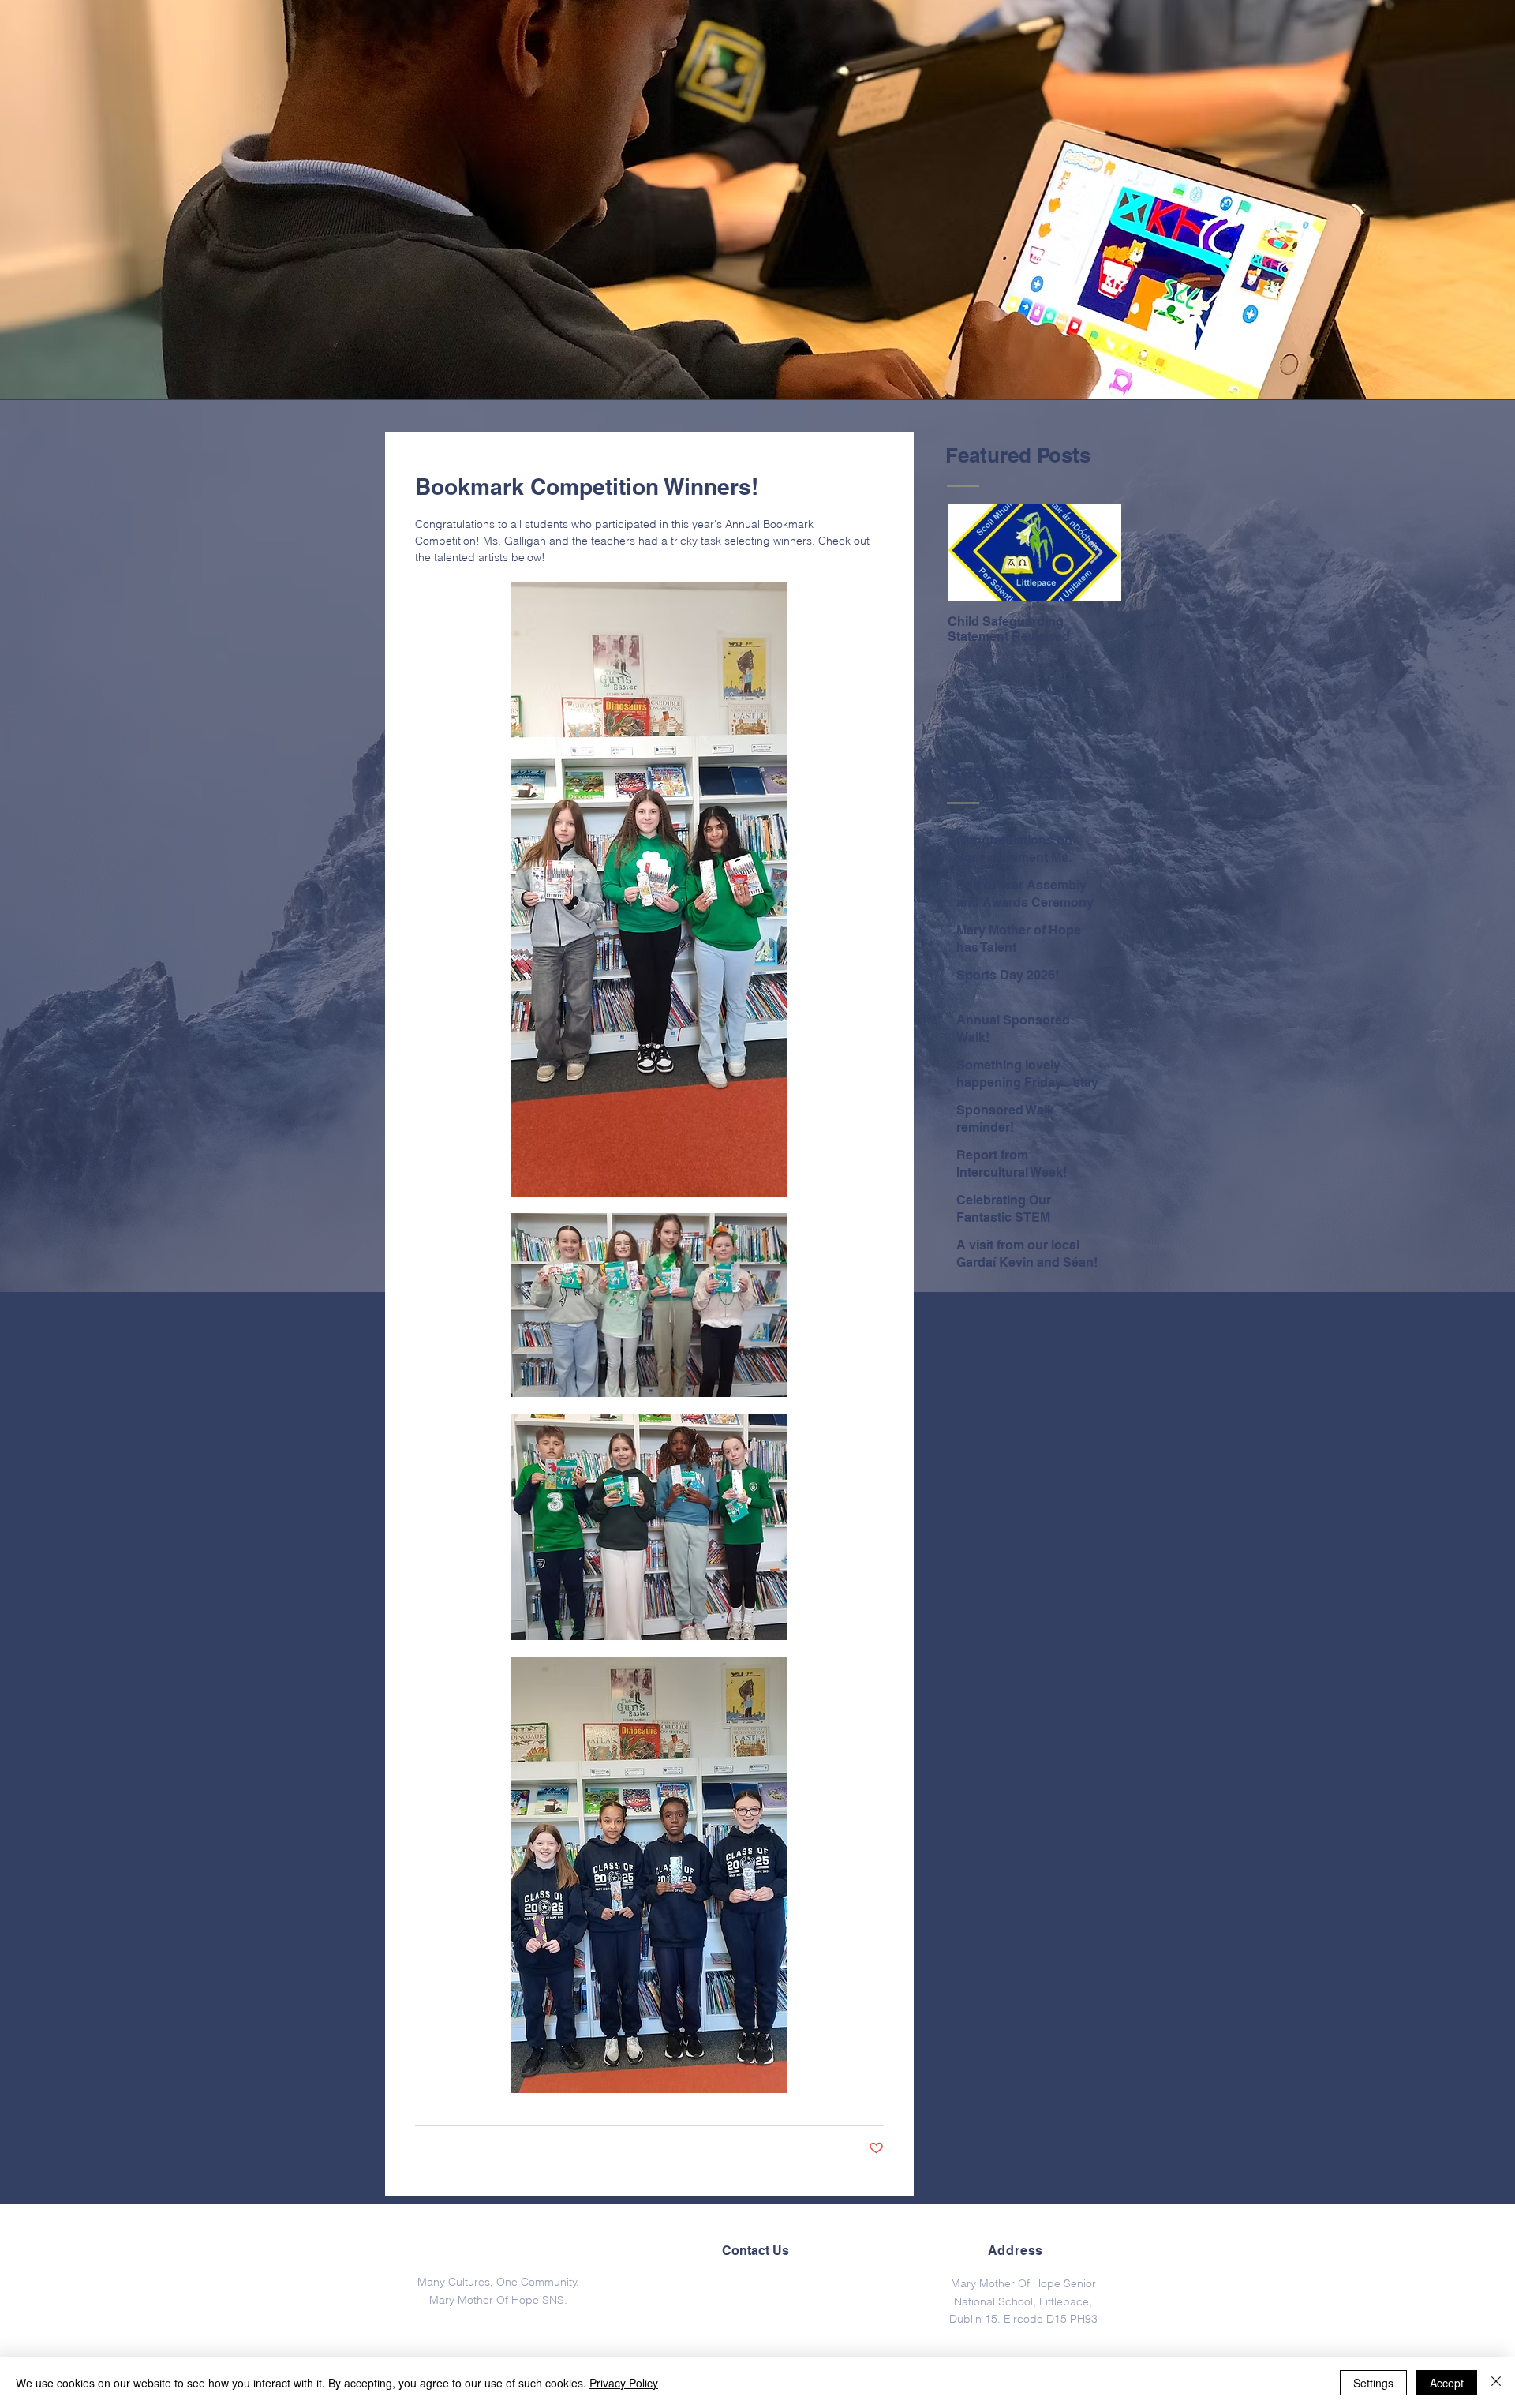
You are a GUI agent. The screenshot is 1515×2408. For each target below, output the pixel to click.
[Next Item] (1096, 554)
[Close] (1496, 2383)
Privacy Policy (624, 2383)
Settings (1373, 2383)
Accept (1447, 2383)
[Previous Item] (973, 554)
